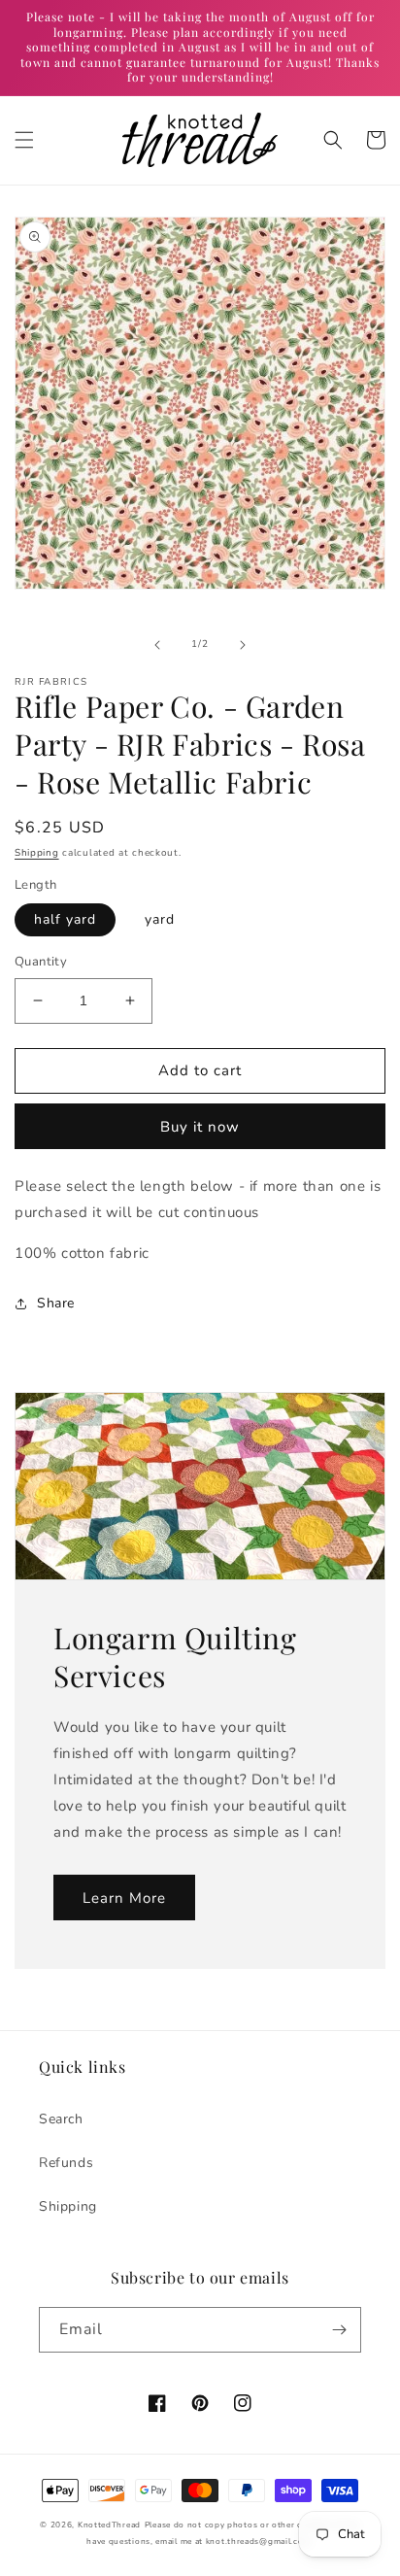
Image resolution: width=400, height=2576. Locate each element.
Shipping (37, 853)
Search (61, 2119)
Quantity (41, 962)
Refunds (66, 2163)
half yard (65, 919)
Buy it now (200, 1127)
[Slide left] (157, 645)
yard (160, 919)
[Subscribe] (339, 2330)
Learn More (124, 1898)
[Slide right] (243, 645)
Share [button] (56, 1303)
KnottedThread (109, 2525)
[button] (24, 140)
